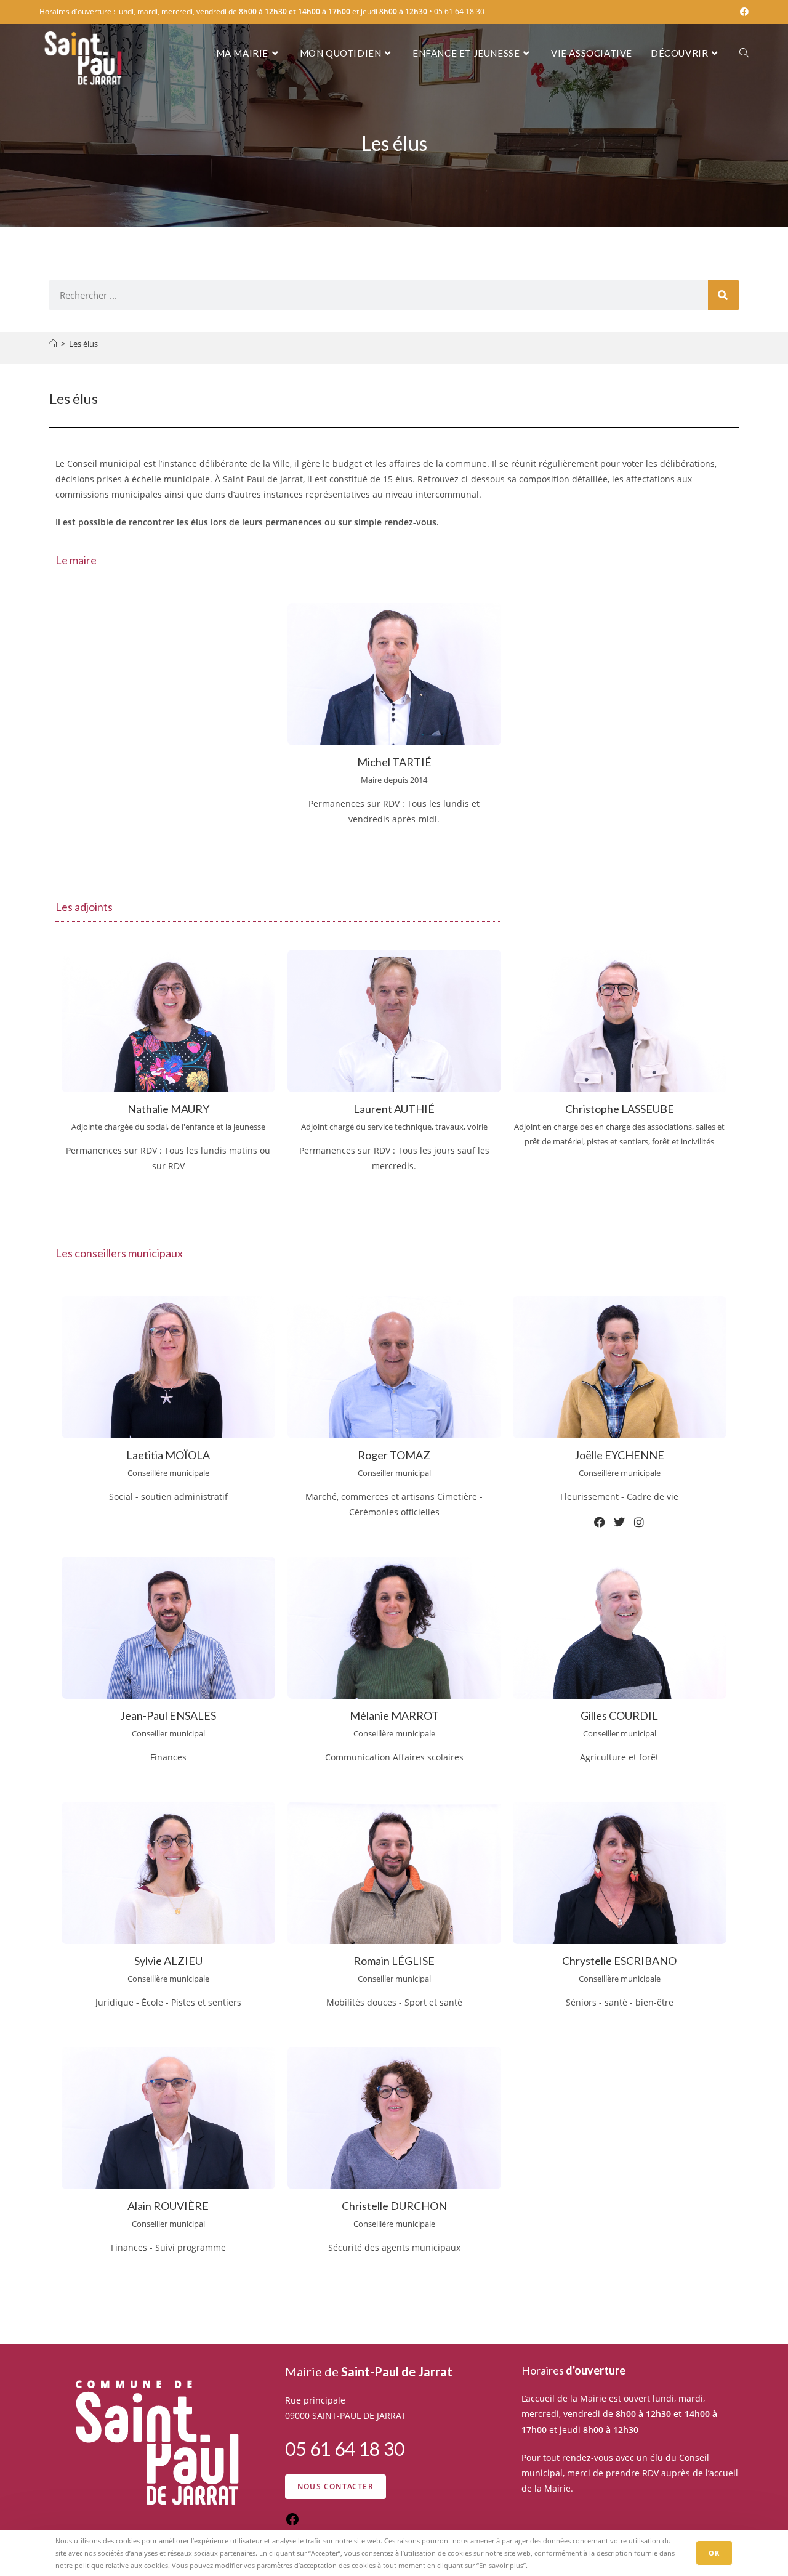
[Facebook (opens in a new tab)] (742, 12)
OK (714, 2553)
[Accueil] (53, 344)
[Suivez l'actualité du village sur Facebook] (292, 2523)
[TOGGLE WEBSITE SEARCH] (744, 53)
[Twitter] (620, 1522)
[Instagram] (168, 1206)
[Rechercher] (723, 295)
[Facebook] (600, 1522)
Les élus (83, 344)
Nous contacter (336, 2486)
